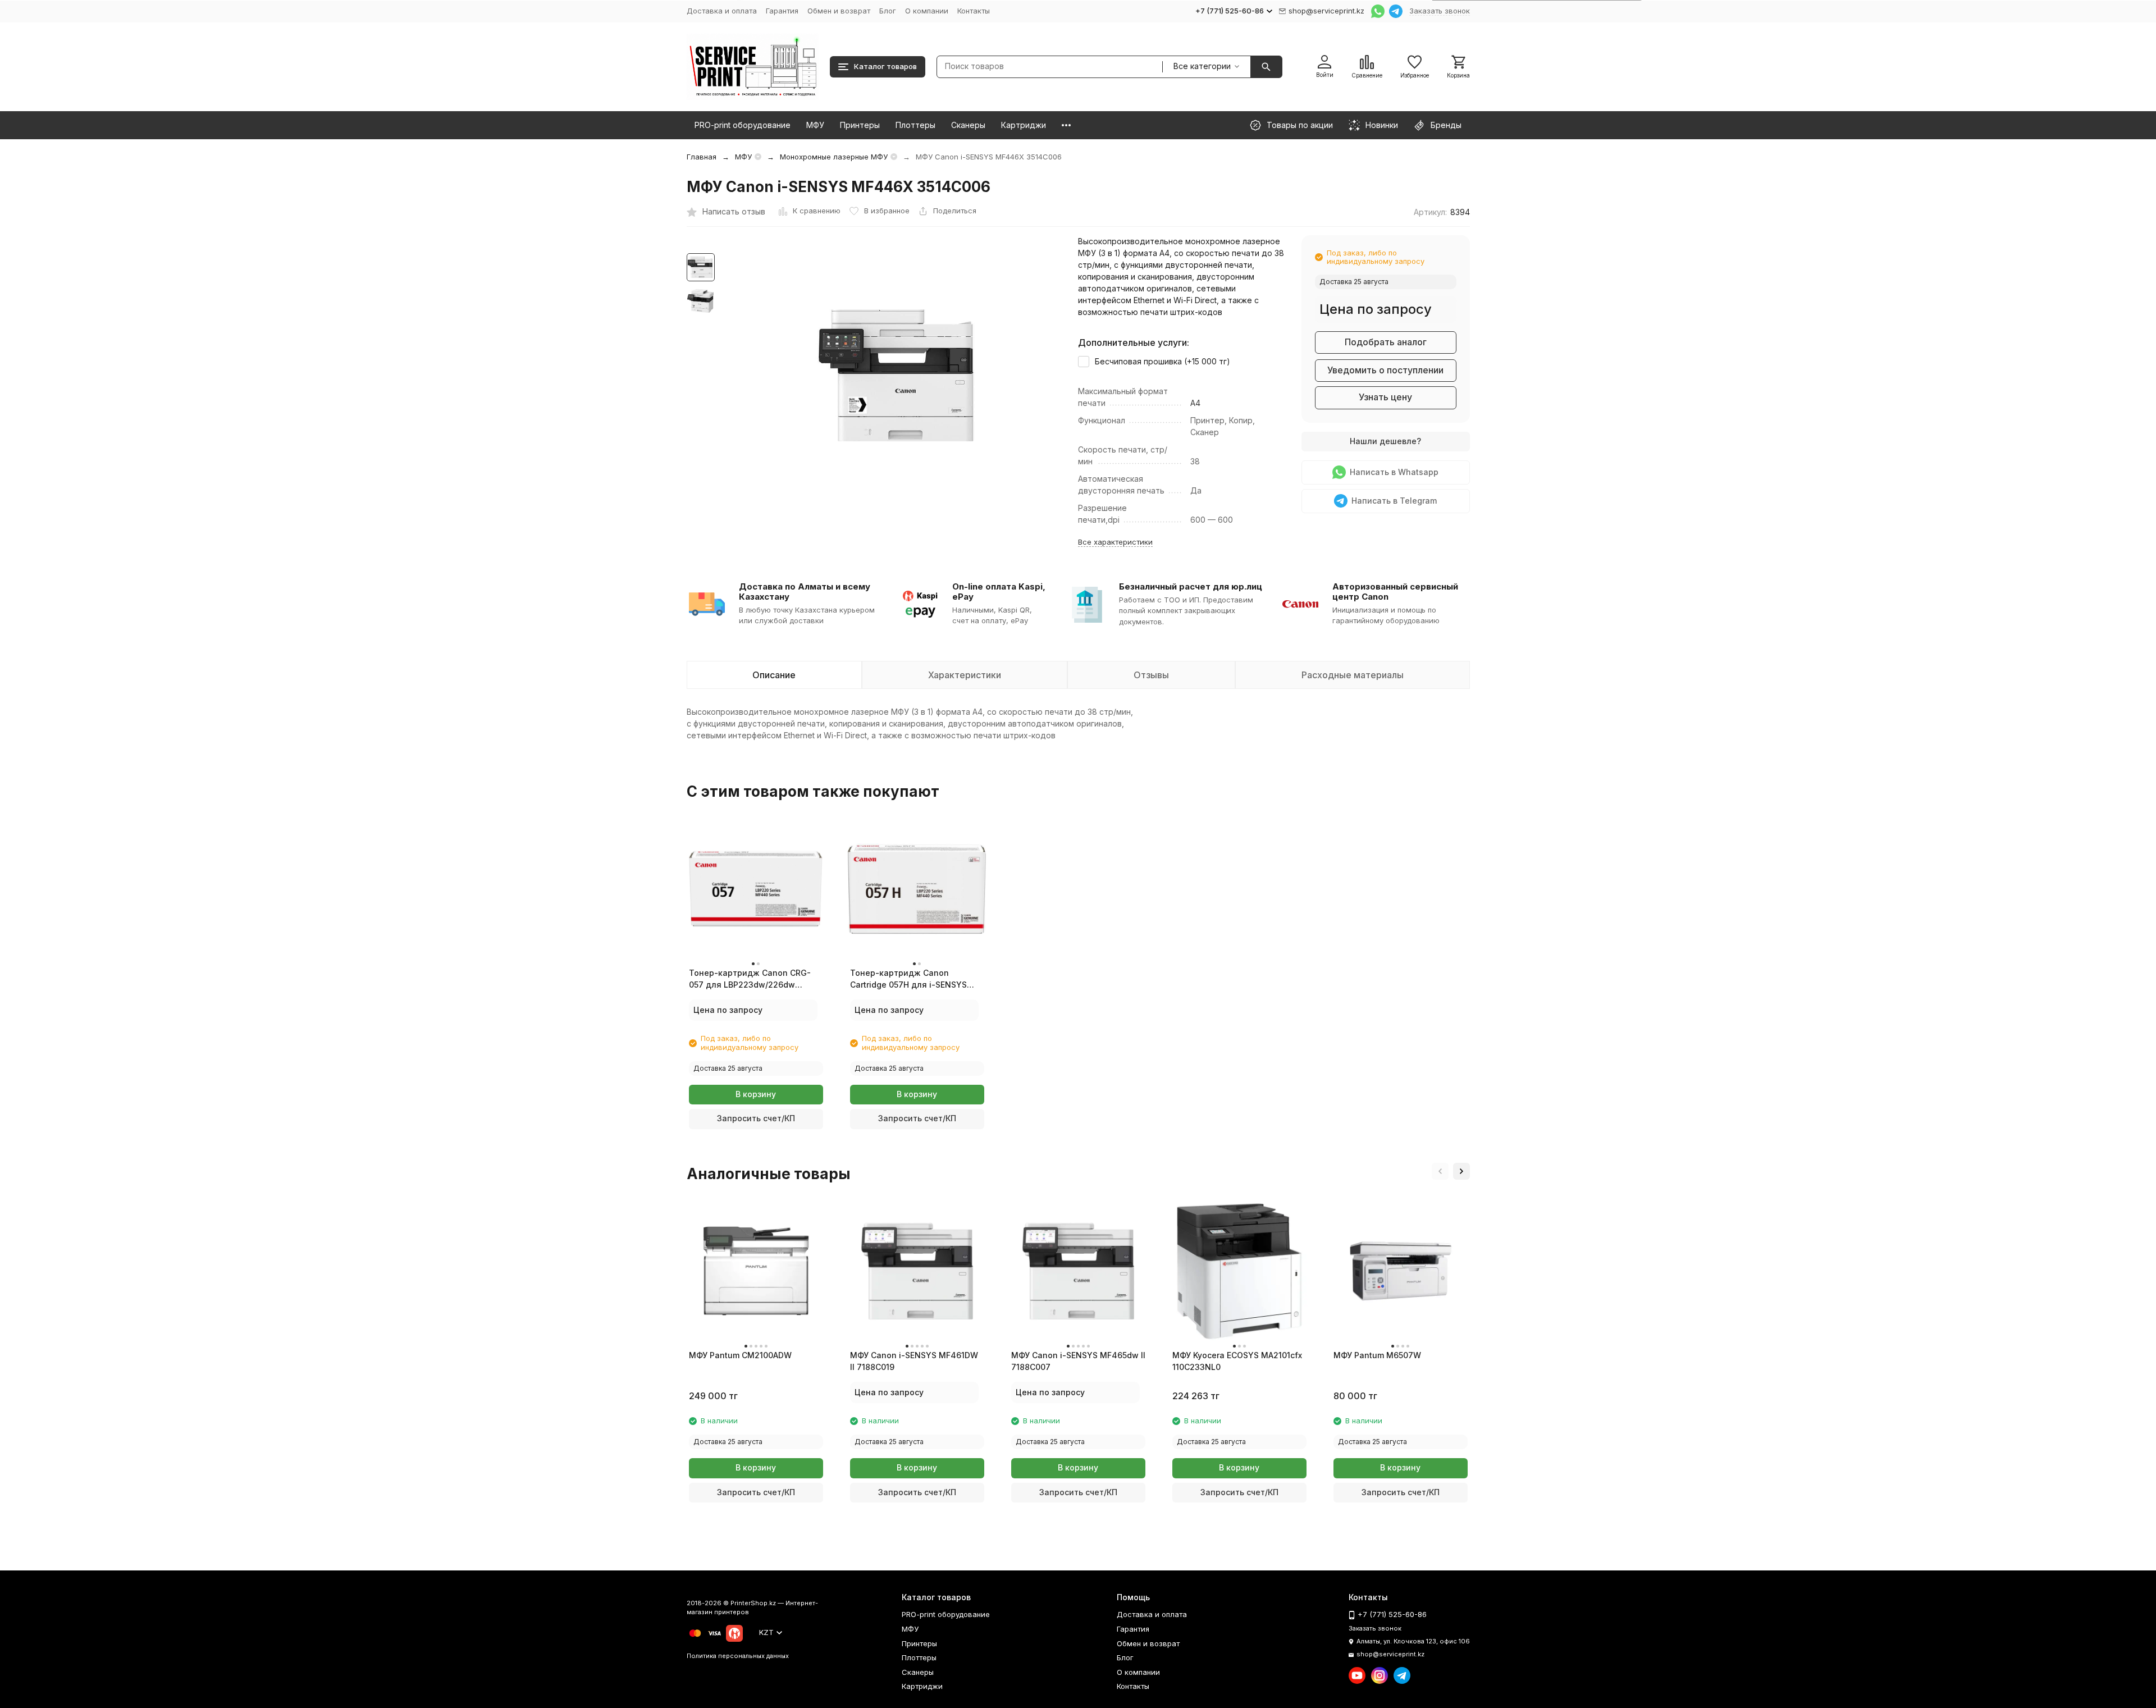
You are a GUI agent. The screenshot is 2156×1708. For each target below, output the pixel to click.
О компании (927, 11)
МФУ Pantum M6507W (1377, 1355)
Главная (702, 157)
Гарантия (782, 11)
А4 (1195, 403)
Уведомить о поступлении (1385, 370)
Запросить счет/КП (756, 1118)
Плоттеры (915, 125)
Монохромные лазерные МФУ (834, 157)
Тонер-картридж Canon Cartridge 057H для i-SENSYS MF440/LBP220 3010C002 (908, 979)
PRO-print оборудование (743, 125)
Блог (888, 11)
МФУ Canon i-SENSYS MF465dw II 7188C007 (1078, 1361)
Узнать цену (1385, 397)
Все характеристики (1115, 542)
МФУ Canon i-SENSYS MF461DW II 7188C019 (914, 1361)
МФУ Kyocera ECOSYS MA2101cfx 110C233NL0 (1237, 1361)
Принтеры (860, 125)
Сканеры (968, 125)
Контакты (974, 11)
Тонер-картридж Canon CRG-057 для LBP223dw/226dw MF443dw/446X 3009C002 (750, 979)
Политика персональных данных (738, 1656)
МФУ (815, 125)
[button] (1440, 1171)
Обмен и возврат (839, 11)
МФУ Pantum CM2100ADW (740, 1355)
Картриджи (1024, 125)
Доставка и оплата (722, 11)
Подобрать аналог (1386, 342)
